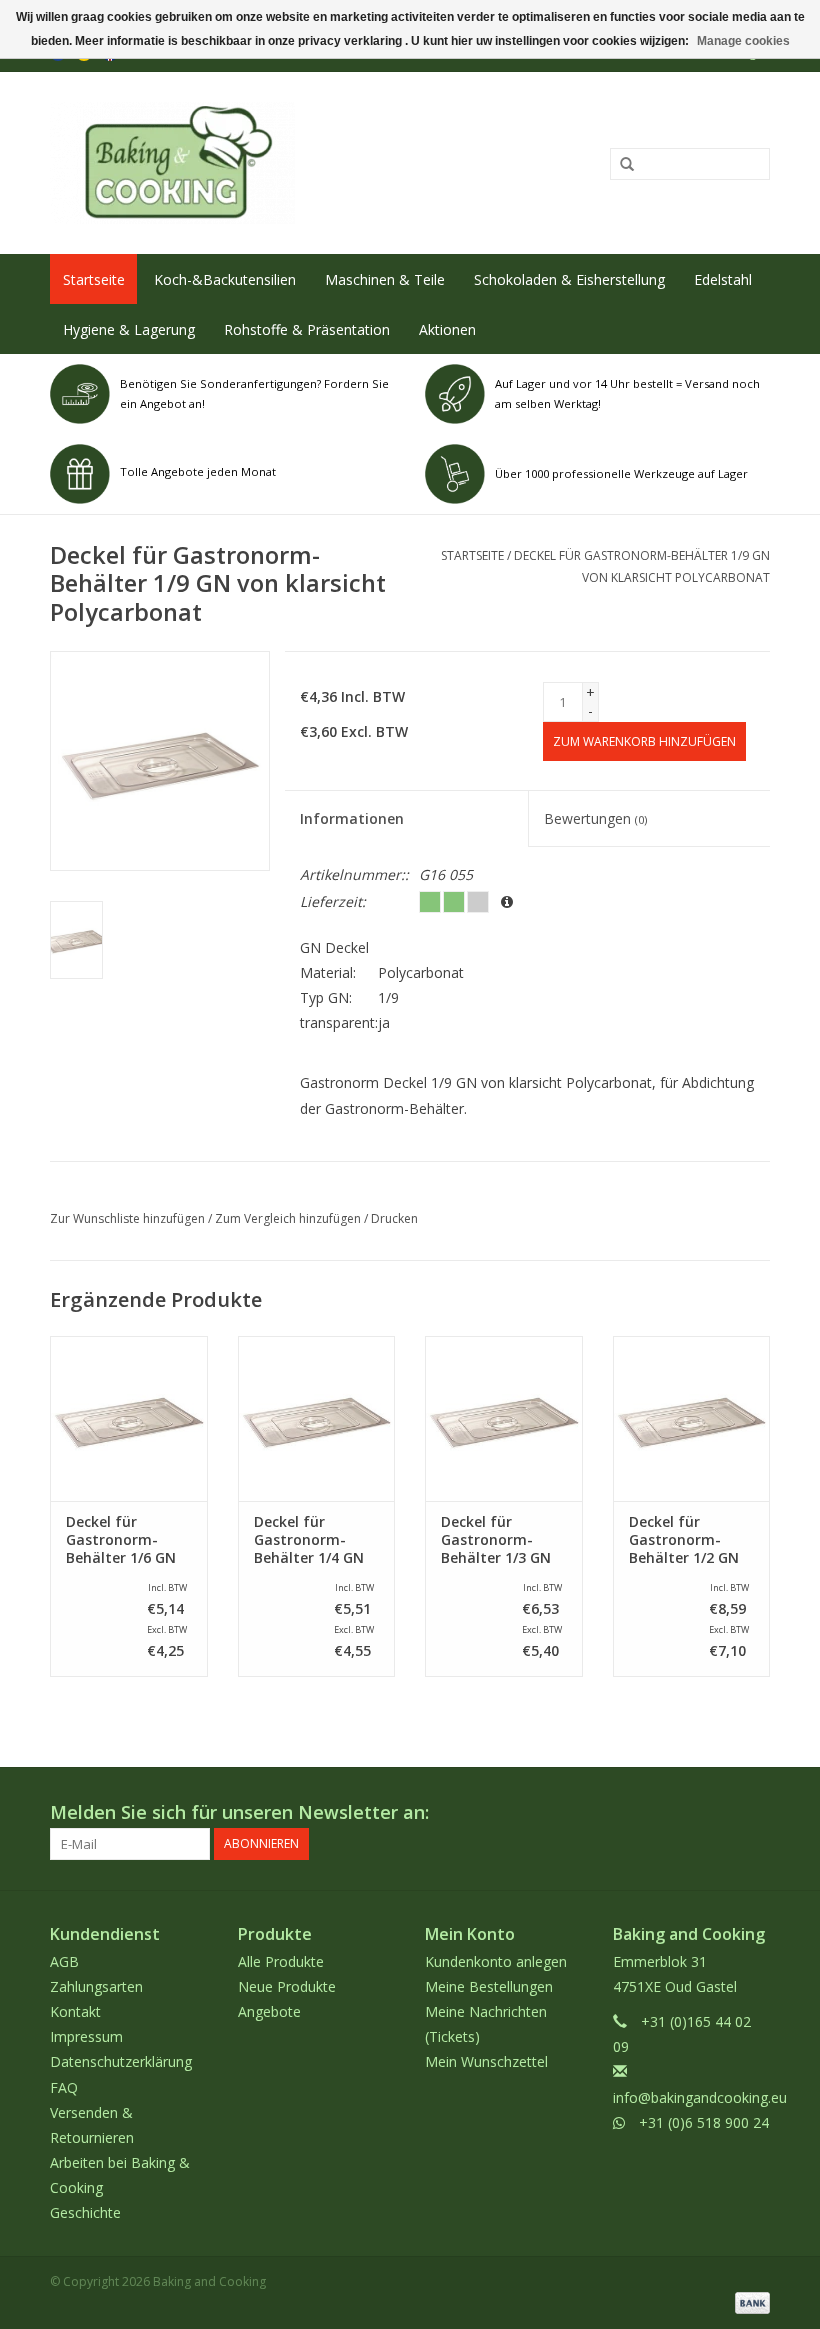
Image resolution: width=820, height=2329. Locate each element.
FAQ (64, 2087)
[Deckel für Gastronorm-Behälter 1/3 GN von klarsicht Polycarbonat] (504, 1418)
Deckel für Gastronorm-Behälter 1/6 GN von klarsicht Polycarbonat (121, 1540)
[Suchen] (620, 165)
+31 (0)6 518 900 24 (704, 2122)
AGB (64, 1961)
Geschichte (85, 2212)
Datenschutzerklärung (121, 2061)
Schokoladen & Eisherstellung (569, 279)
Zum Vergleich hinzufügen (289, 1218)
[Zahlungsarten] (749, 2301)
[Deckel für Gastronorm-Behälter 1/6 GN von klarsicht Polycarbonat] (129, 1418)
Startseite (94, 279)
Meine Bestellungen (489, 1986)
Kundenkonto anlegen (496, 1961)
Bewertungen (595, 818)
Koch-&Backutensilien (225, 279)
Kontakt (75, 2011)
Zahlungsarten (96, 1986)
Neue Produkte (287, 1986)
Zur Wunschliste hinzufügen (127, 1218)
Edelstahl (723, 279)
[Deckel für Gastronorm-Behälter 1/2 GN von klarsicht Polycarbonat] (692, 1418)
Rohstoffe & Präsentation (307, 329)
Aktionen (447, 329)
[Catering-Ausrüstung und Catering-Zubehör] (262, 163)
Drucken (394, 1218)
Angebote (269, 2011)
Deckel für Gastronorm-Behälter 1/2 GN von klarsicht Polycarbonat (684, 1540)
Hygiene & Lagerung (129, 329)
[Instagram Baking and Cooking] (754, 1813)
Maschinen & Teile (385, 279)
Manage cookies (743, 41)
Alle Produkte (281, 1961)
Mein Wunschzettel (486, 2061)
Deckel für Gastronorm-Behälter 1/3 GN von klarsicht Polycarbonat (496, 1540)
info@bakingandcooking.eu (700, 2097)
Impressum (86, 2036)
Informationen (352, 818)
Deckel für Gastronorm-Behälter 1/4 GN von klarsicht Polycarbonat (309, 1540)
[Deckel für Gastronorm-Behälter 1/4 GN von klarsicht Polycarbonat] (317, 1418)
